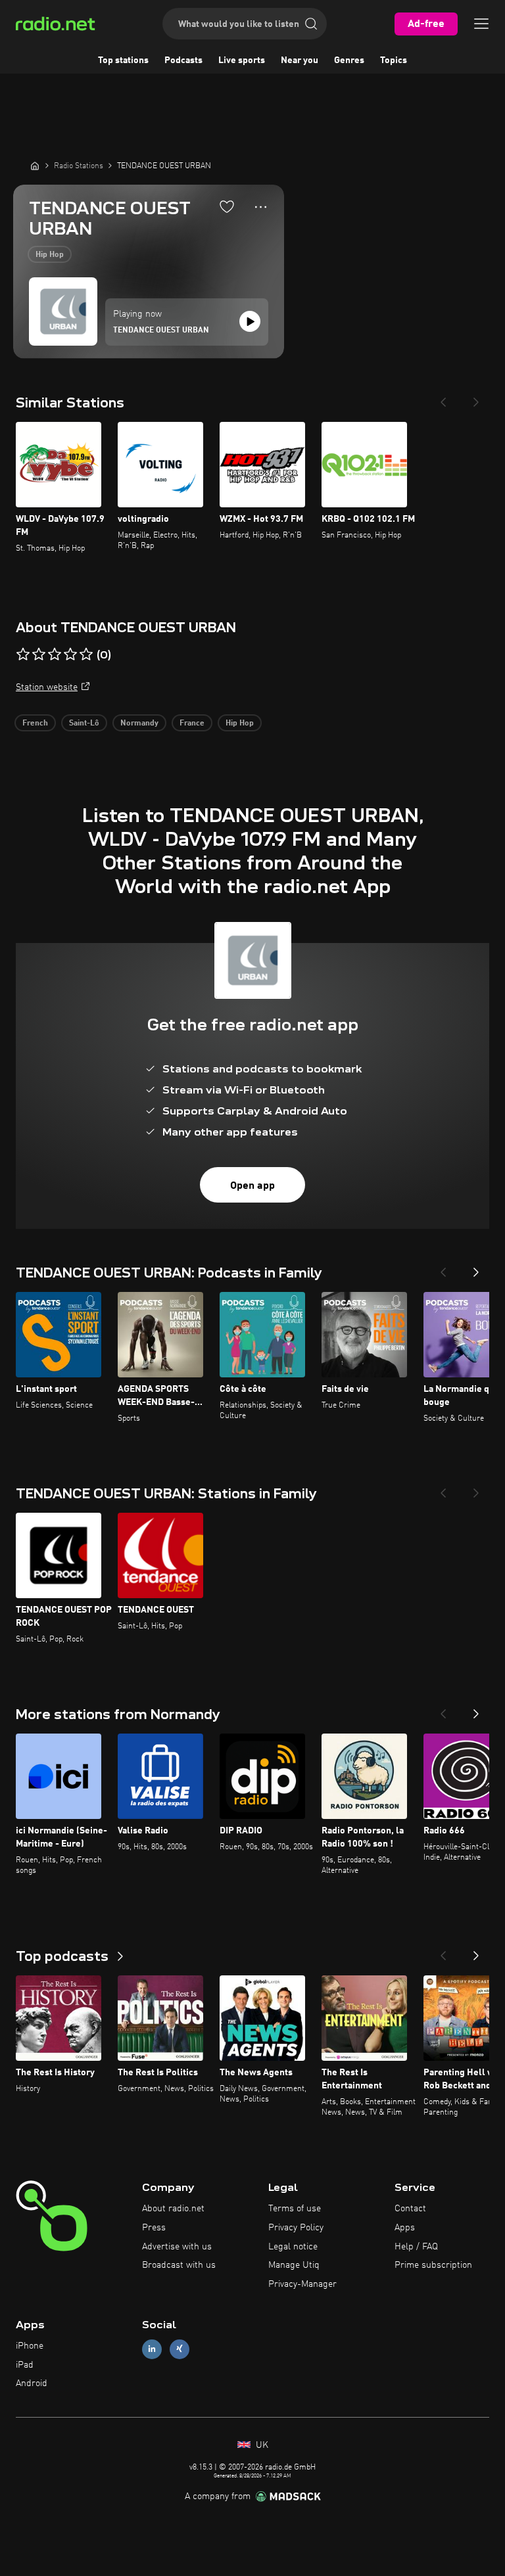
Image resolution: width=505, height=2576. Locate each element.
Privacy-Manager (302, 2284)
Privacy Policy (296, 2228)
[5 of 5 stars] (86, 655)
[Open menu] (481, 24)
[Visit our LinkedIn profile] (152, 2349)
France (192, 724)
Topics (394, 60)
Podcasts (183, 60)
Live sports (242, 60)
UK (261, 2445)
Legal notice (293, 2247)
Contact (410, 2209)
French (35, 724)
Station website (47, 687)
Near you (300, 60)
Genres (349, 60)
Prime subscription (433, 2265)
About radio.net (173, 2209)
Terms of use (295, 2209)
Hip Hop (50, 255)
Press (154, 2228)
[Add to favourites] (227, 206)
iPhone (30, 2346)
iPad (25, 2365)
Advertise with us (177, 2247)
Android (32, 2383)
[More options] (261, 207)
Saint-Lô (84, 724)
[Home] (35, 166)
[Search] (311, 24)
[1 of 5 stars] (23, 655)
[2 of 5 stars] (39, 655)
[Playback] (250, 321)
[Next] (476, 398)
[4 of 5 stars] (70, 655)
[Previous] (443, 398)
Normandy (139, 724)
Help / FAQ (416, 2247)
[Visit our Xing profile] (180, 2349)
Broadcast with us (179, 2265)
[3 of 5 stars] (55, 655)
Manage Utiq (294, 2265)
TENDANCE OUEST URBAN (161, 331)
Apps (405, 2228)
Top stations (123, 60)
